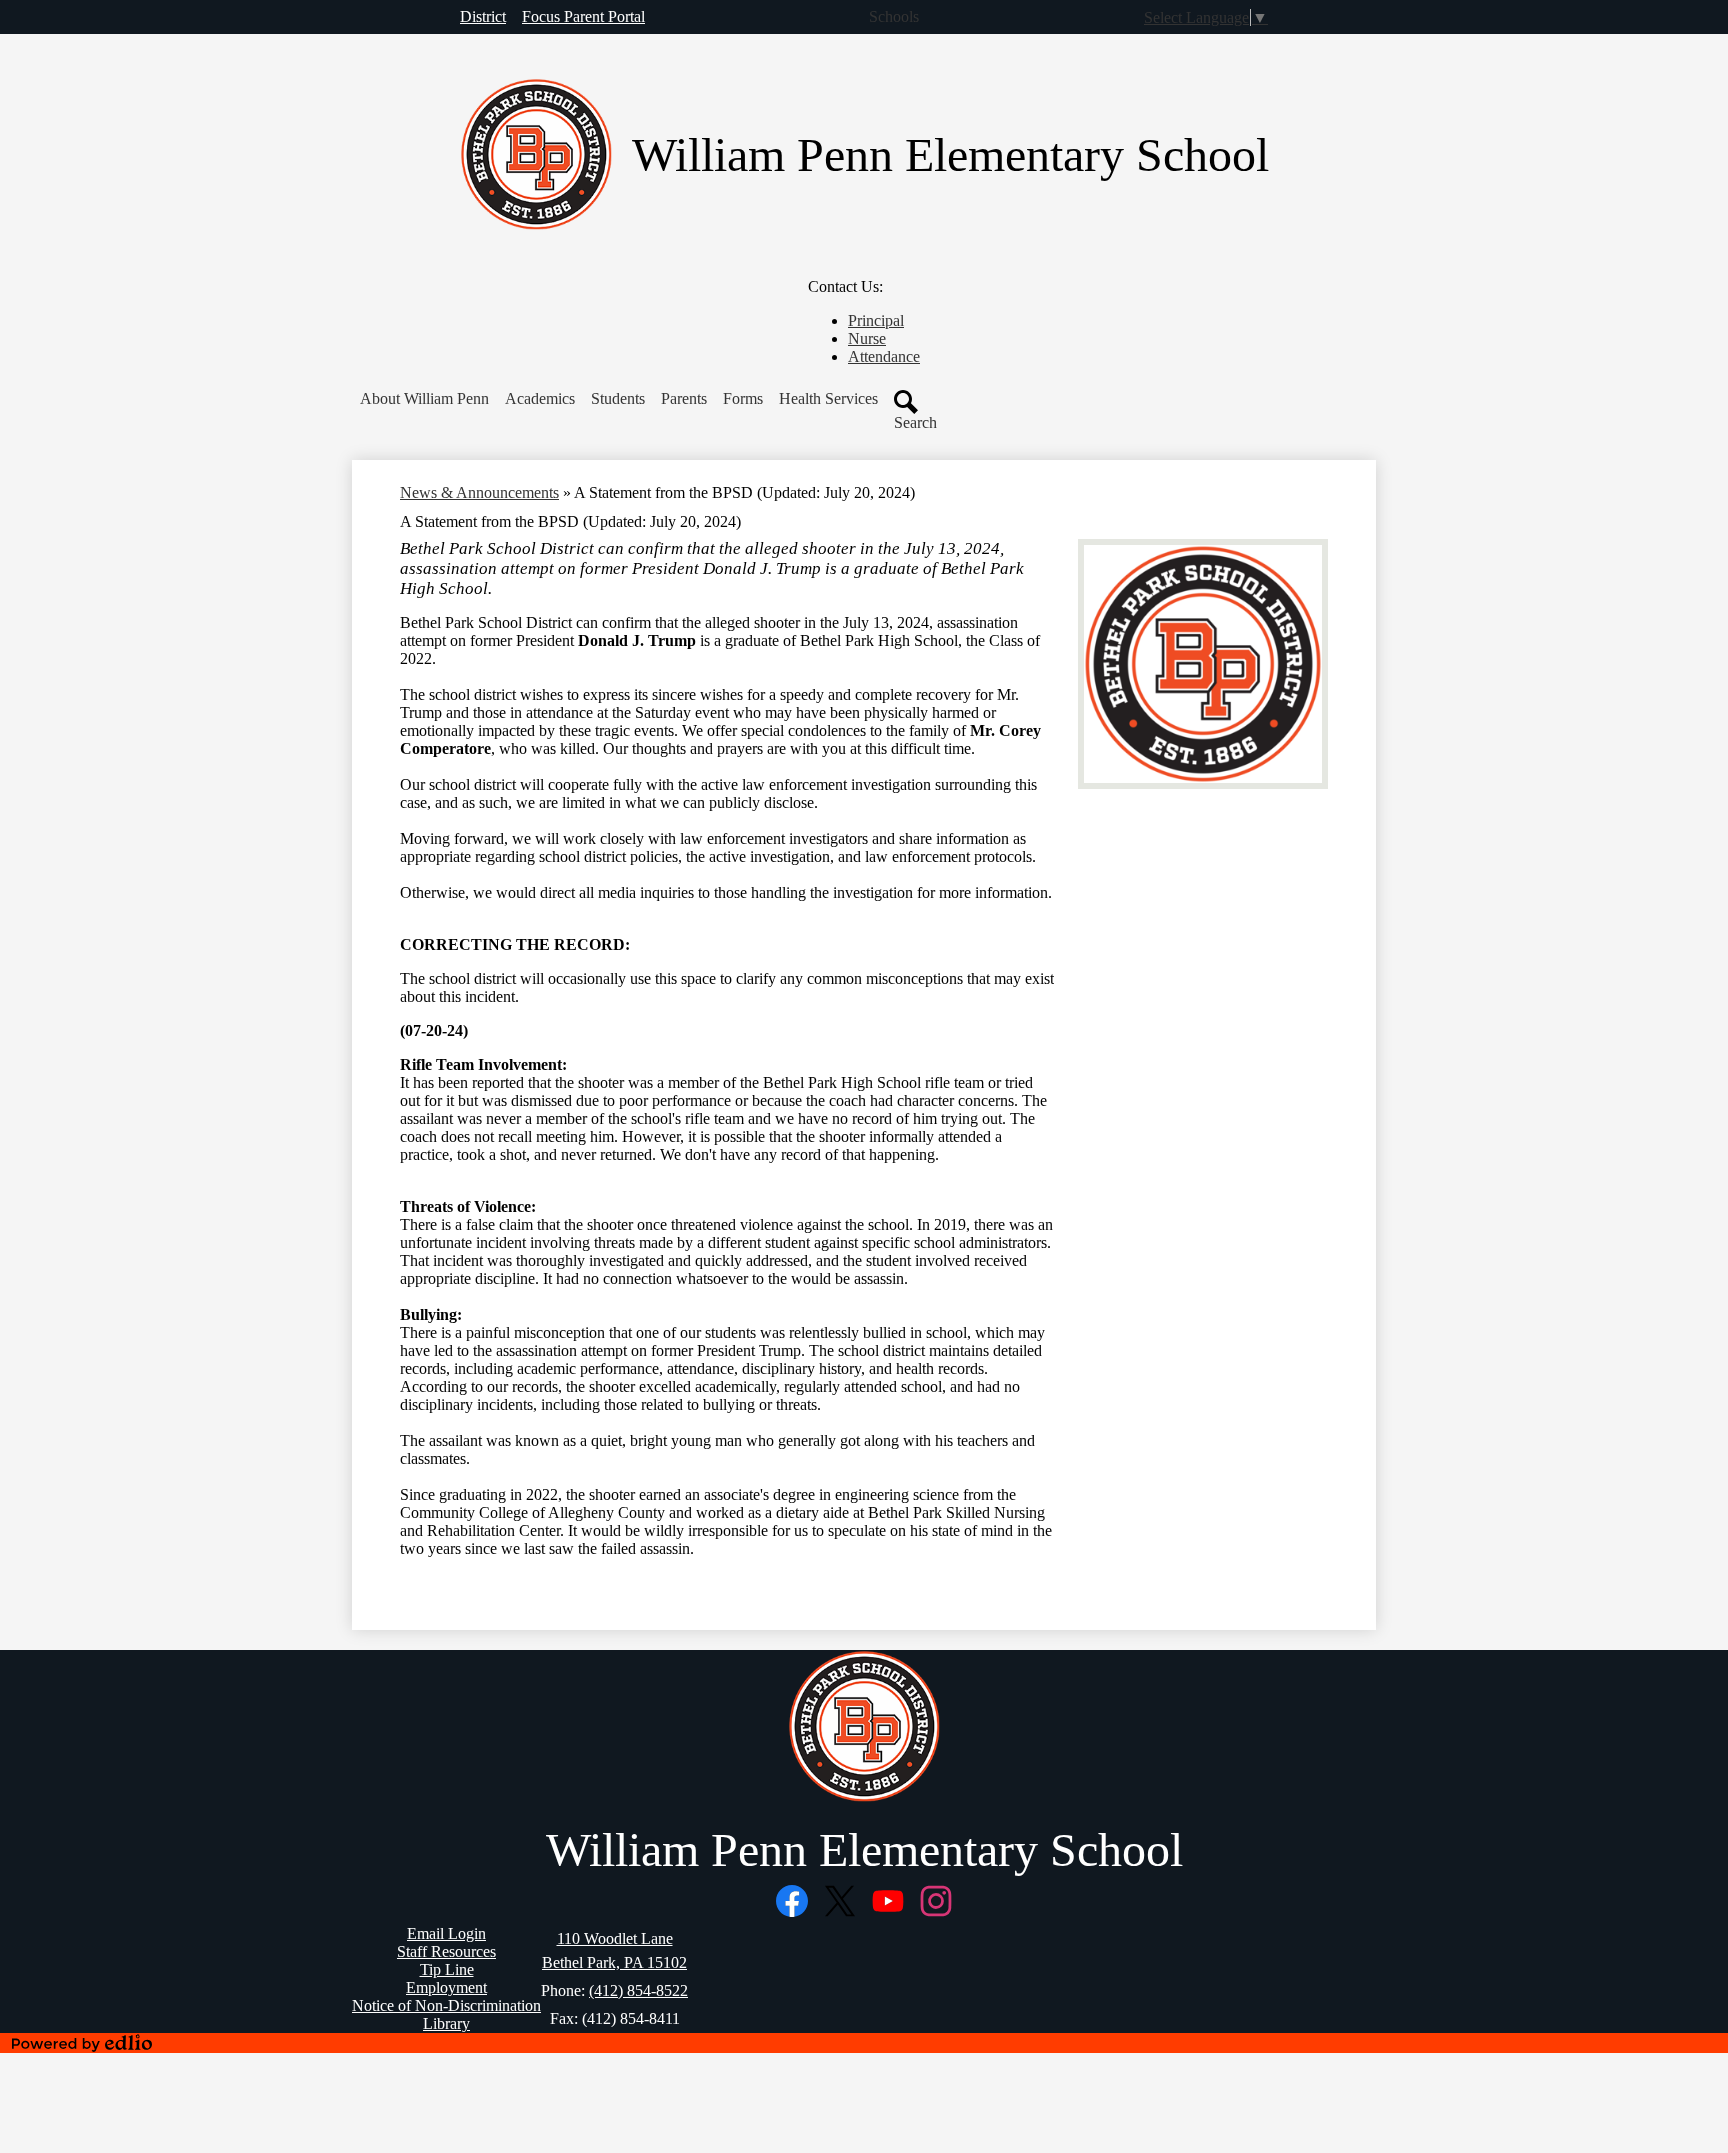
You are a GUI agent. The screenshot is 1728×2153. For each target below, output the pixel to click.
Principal (876, 320)
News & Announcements (479, 492)
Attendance (884, 356)
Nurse (867, 338)
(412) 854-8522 (638, 1990)
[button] (424, 399)
